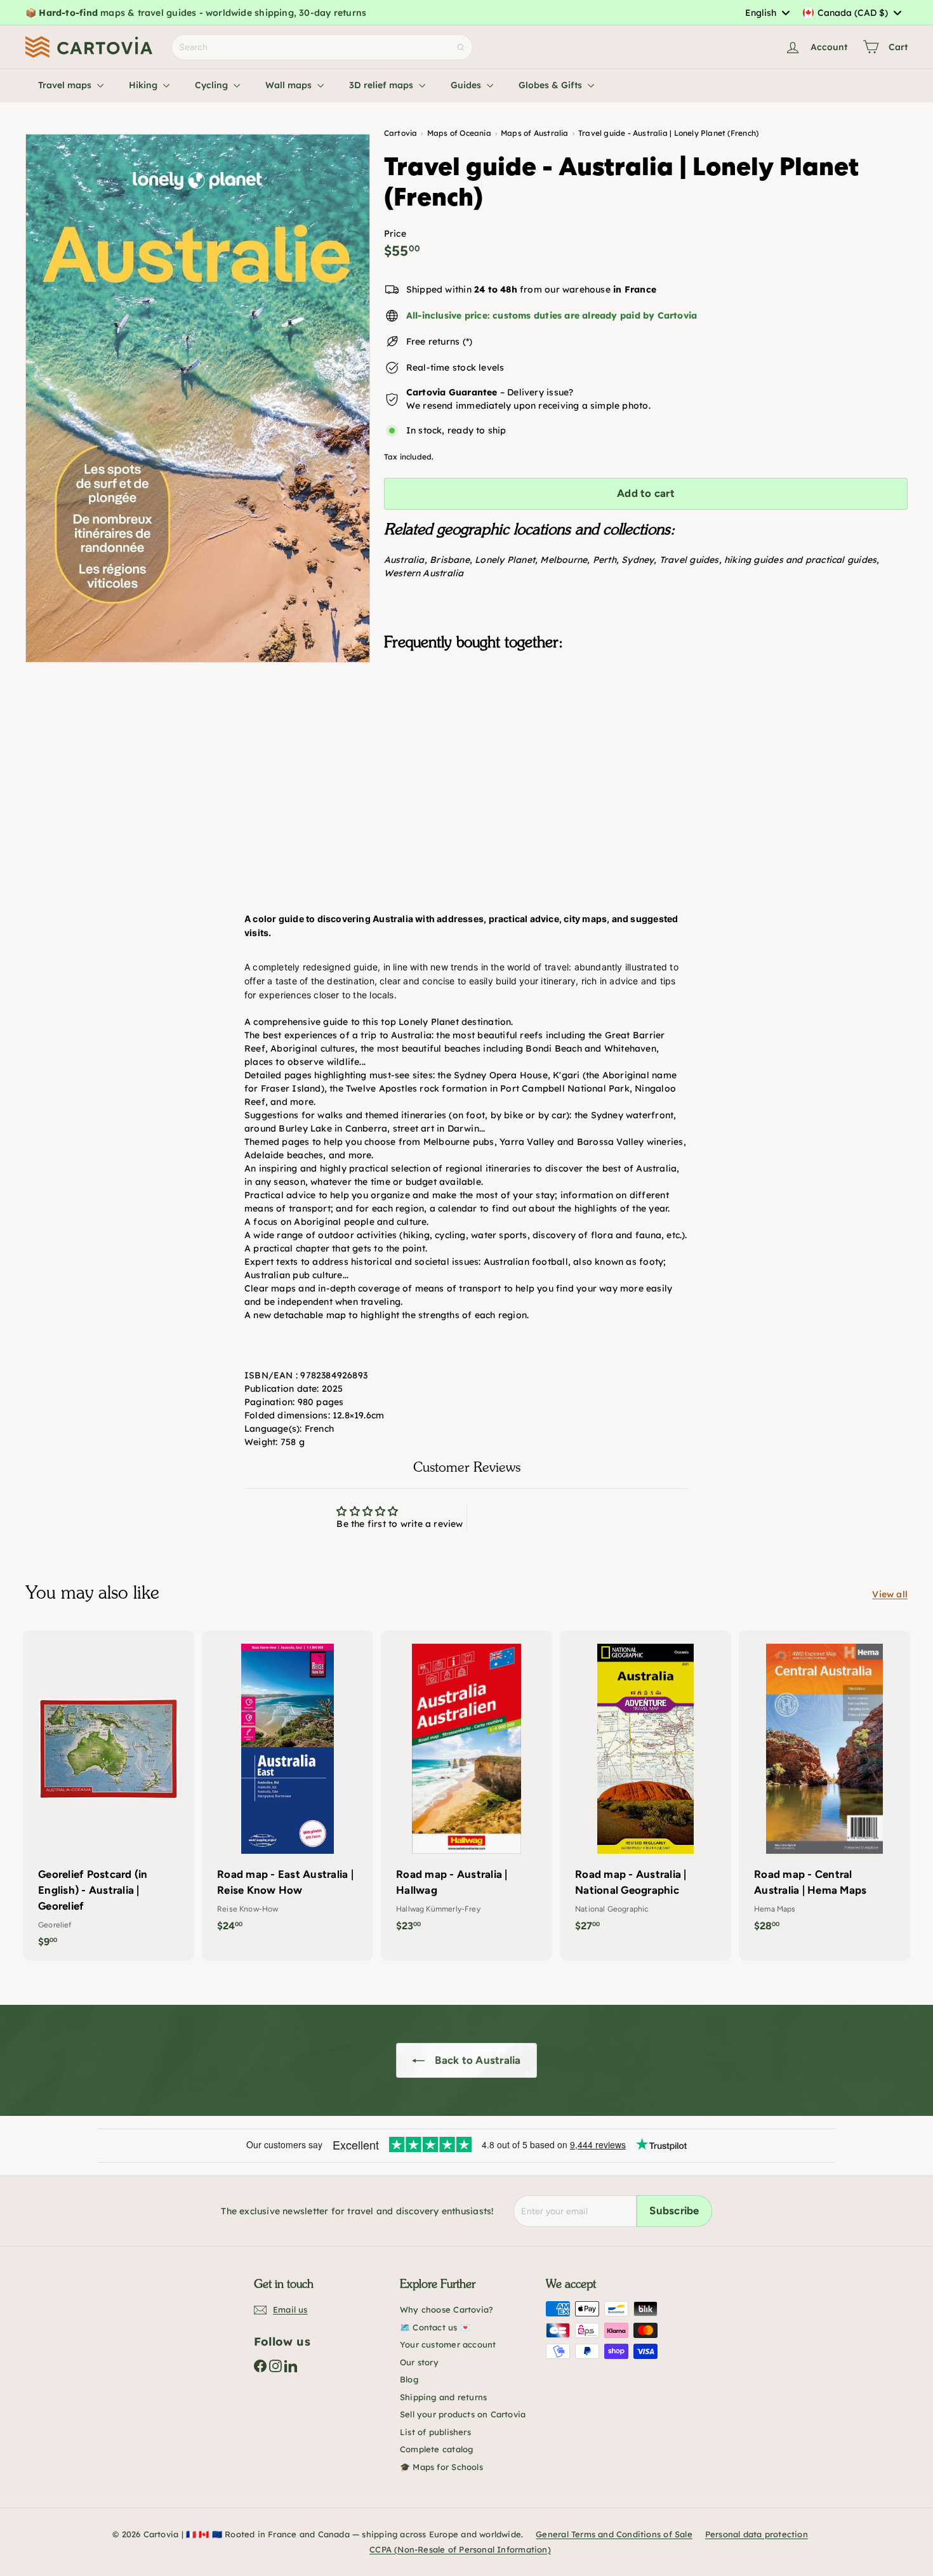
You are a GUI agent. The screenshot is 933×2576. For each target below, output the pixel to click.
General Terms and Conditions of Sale (614, 2534)
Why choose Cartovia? (447, 2309)
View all (890, 1594)
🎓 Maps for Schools (441, 2467)
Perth (605, 560)
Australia (404, 560)
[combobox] (767, 13)
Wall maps (290, 85)
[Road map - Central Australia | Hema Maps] (824, 1787)
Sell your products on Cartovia (463, 2414)
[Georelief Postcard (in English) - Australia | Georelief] (109, 1795)
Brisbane (450, 560)
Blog (409, 2379)
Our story (419, 2362)
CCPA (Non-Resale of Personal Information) (460, 2549)
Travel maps (66, 85)
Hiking (144, 85)
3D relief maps (382, 85)
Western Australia (424, 573)
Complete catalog (436, 2449)
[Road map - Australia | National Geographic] (645, 1787)
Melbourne (564, 560)
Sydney (638, 560)
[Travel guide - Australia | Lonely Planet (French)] (646, 724)
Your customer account (448, 2344)
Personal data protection (757, 2534)
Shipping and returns (443, 2397)
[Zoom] (198, 398)
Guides (467, 85)
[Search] (461, 47)
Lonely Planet (505, 560)
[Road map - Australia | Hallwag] (466, 1787)
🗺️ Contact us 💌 (435, 2327)
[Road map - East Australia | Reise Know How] (288, 1787)
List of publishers (435, 2432)
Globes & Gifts (552, 85)
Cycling (213, 85)
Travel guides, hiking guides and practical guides (768, 560)
